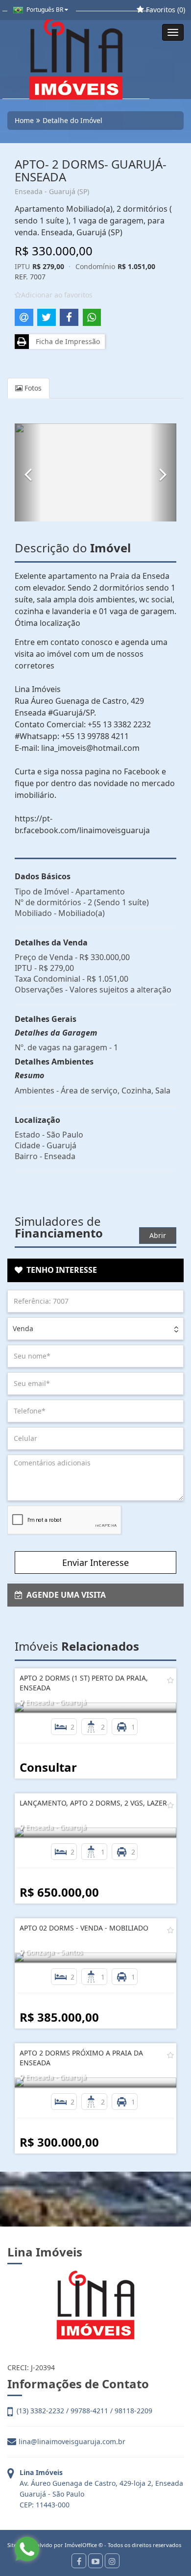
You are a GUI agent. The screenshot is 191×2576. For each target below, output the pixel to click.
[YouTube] (95, 2561)
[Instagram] (112, 2561)
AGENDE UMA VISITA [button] (64, 1595)
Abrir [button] (158, 1235)
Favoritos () (165, 10)
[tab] (95, 1270)
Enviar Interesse (95, 1562)
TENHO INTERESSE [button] (60, 1270)
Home (24, 120)
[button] (28, 472)
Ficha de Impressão (66, 341)
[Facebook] (79, 2561)
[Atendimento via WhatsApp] (27, 2549)
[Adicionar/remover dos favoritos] (170, 1680)
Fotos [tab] (32, 388)
